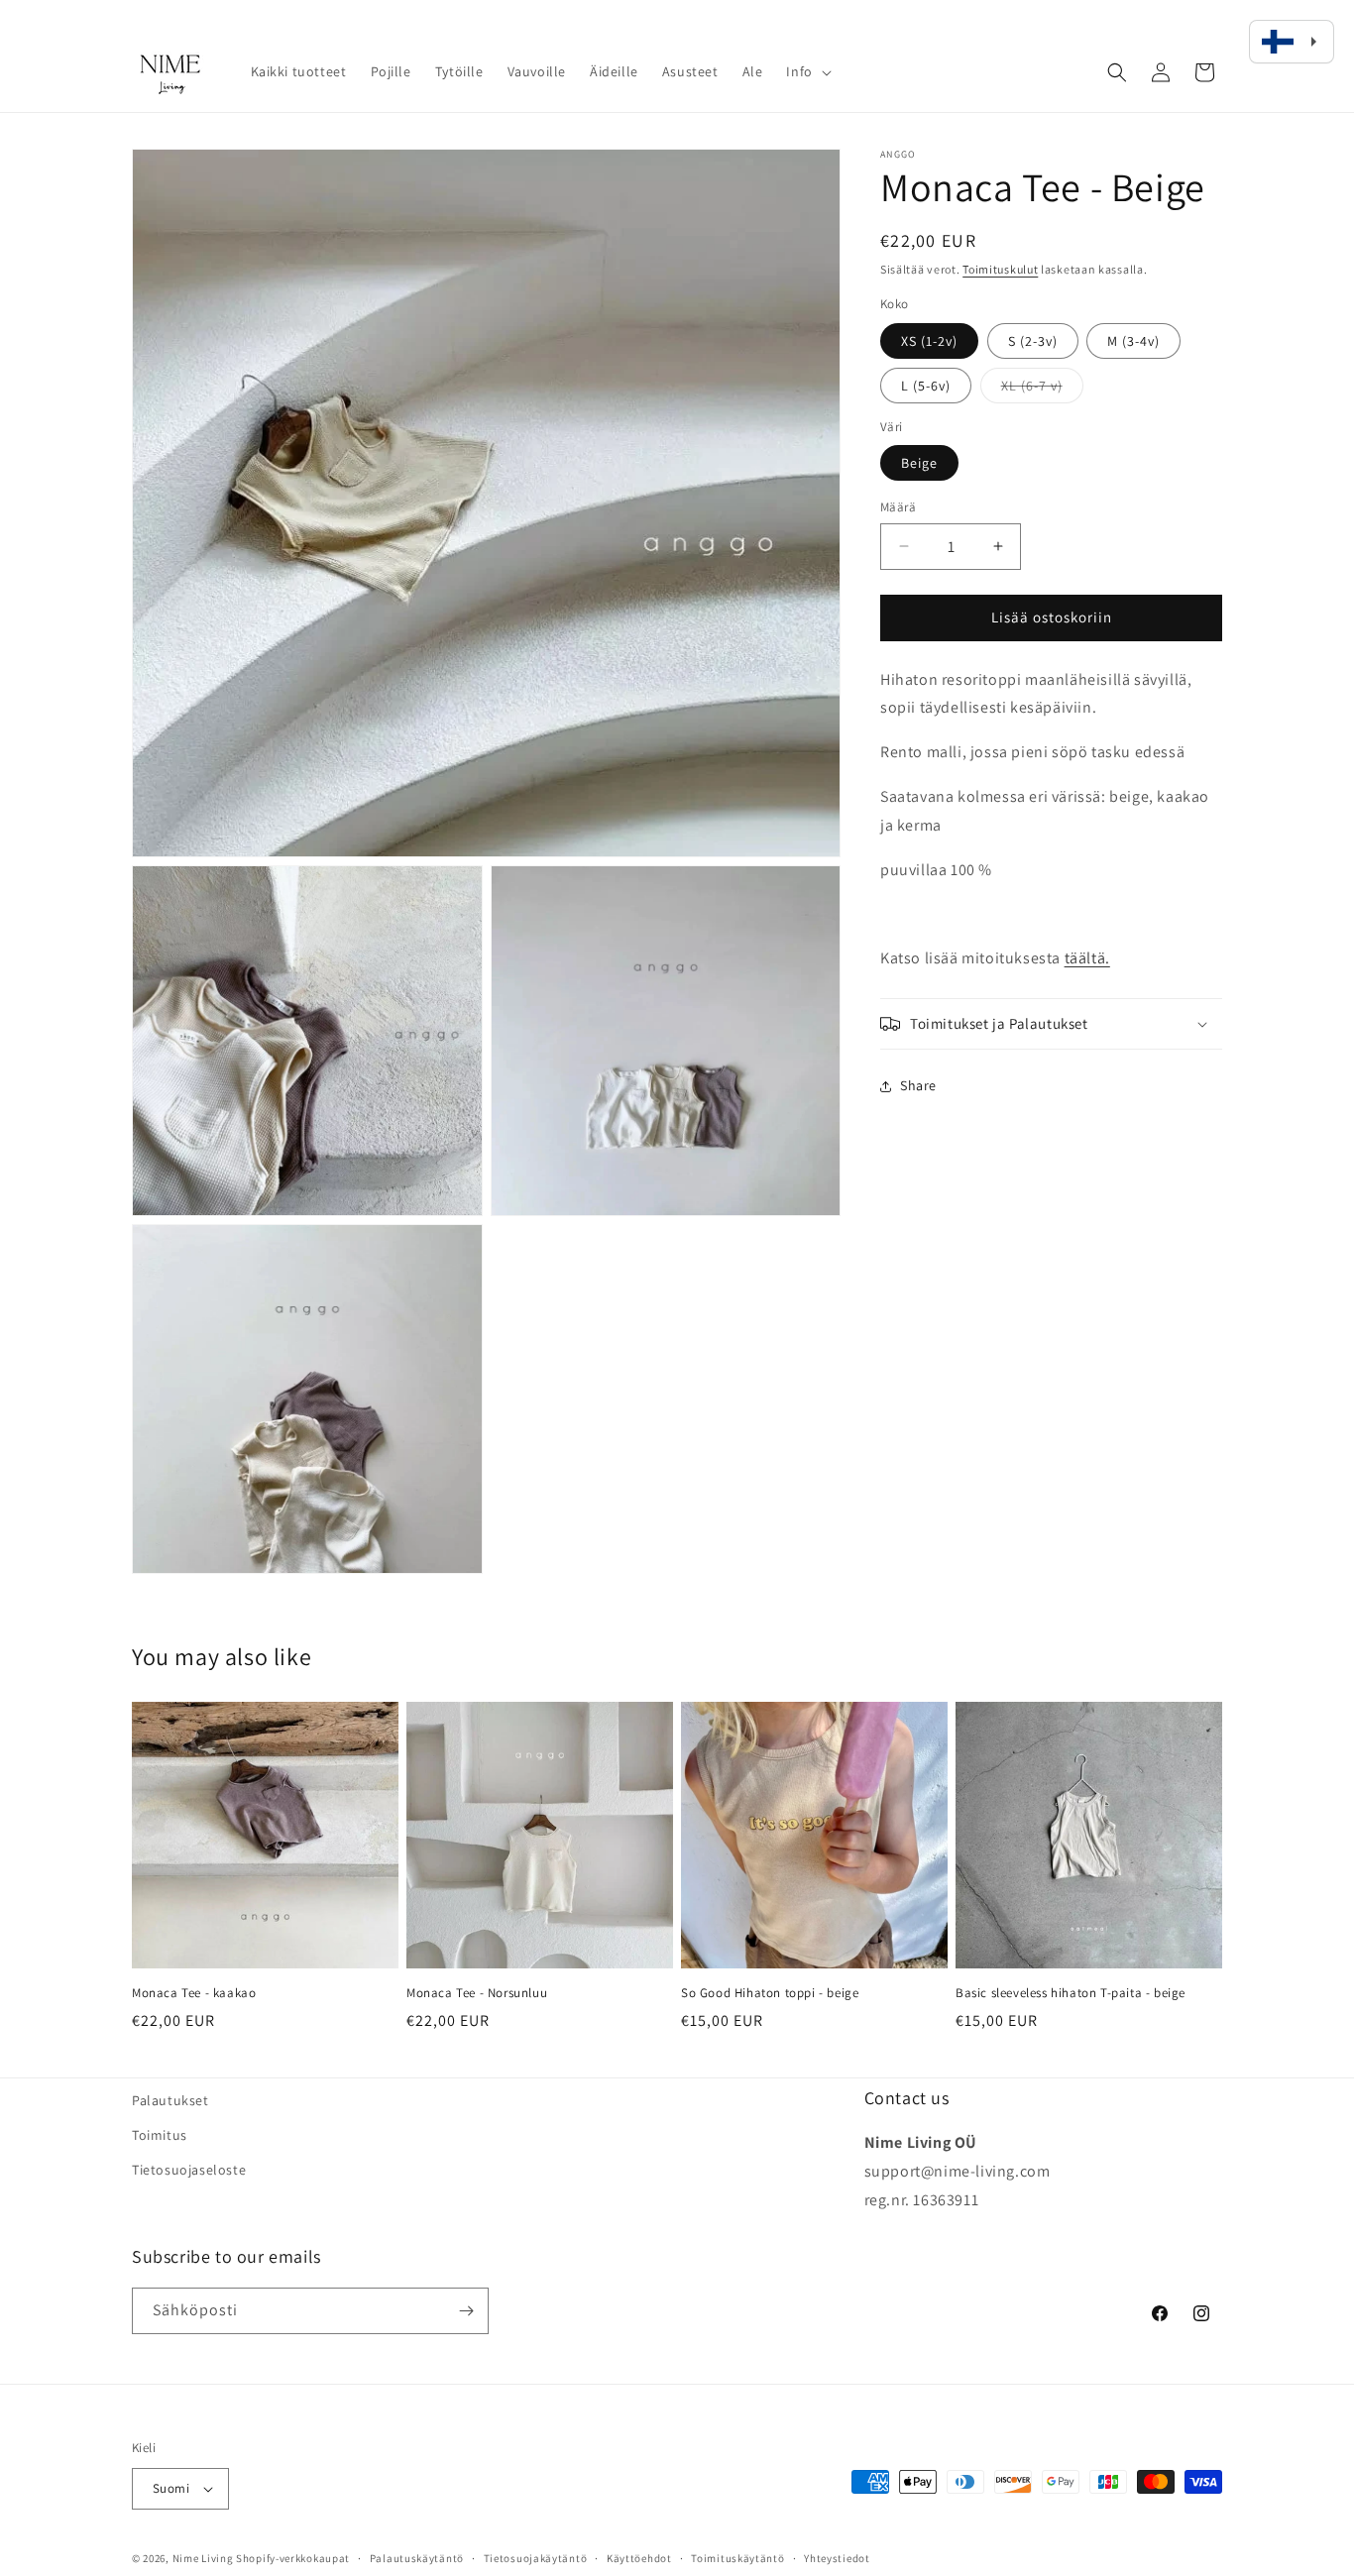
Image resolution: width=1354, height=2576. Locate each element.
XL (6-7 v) (1042, 390)
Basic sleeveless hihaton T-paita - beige (1071, 1993)
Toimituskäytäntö (737, 2558)
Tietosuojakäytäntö (536, 2558)
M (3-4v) (1133, 341)
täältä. (1087, 958)
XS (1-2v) (929, 341)
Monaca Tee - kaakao (194, 1993)
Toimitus (160, 2135)
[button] (806, 71)
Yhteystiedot (837, 2558)
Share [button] (918, 1086)
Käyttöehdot (639, 2558)
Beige (919, 463)
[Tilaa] (466, 2311)
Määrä (898, 507)
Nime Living (203, 2558)
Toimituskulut (1000, 269)
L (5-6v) (926, 386)
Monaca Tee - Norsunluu (477, 1993)
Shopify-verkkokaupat (293, 2558)
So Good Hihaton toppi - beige (770, 1993)
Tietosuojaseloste (189, 2170)
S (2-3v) (1033, 341)
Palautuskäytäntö (417, 2558)
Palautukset (170, 2100)
